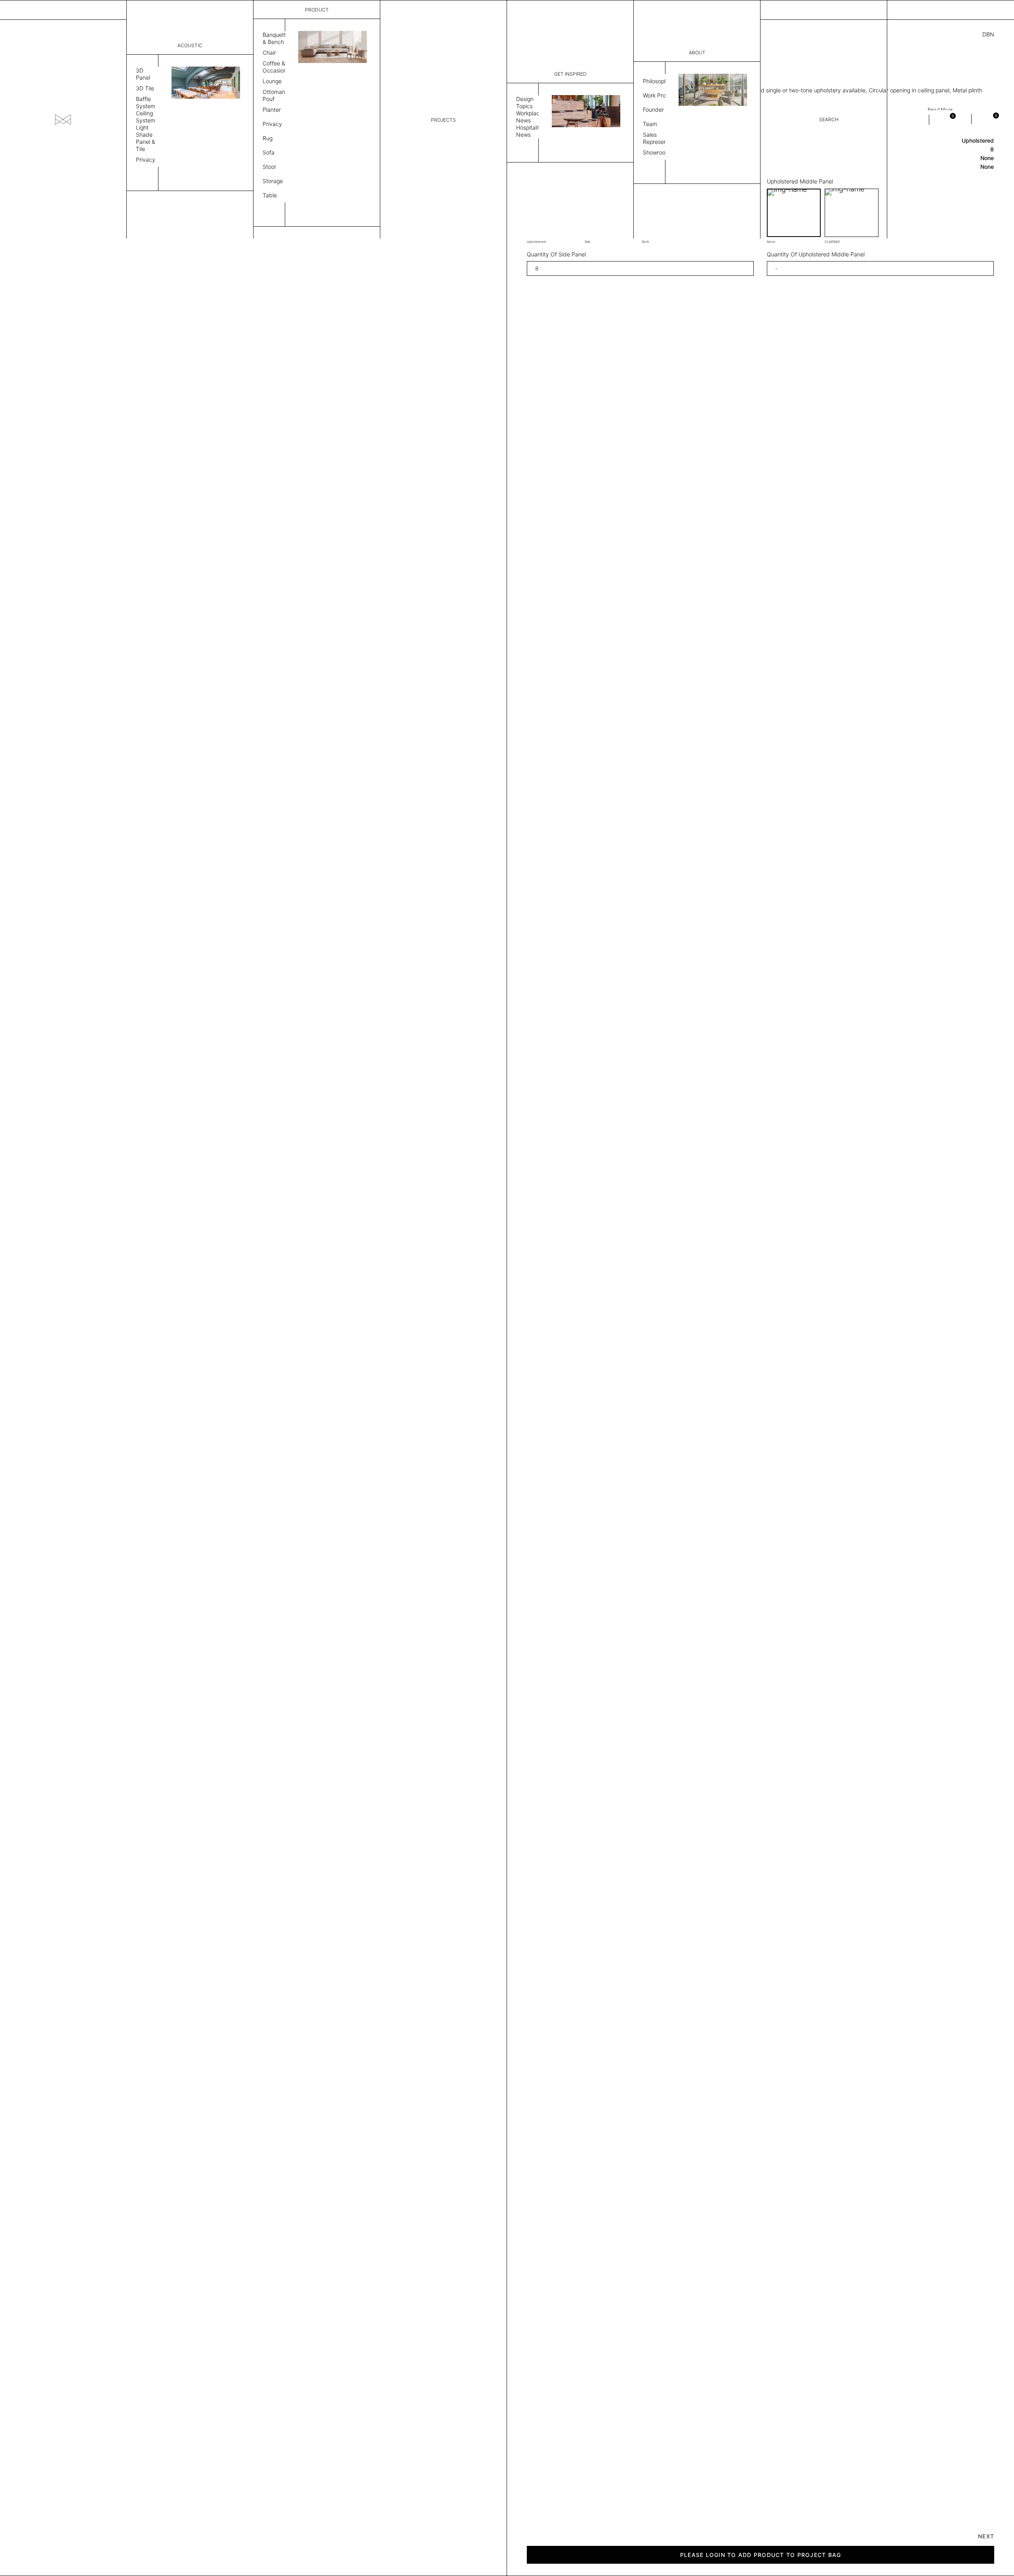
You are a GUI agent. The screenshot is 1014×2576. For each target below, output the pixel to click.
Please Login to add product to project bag (761, 2555)
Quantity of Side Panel (556, 254)
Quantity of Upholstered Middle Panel (816, 254)
